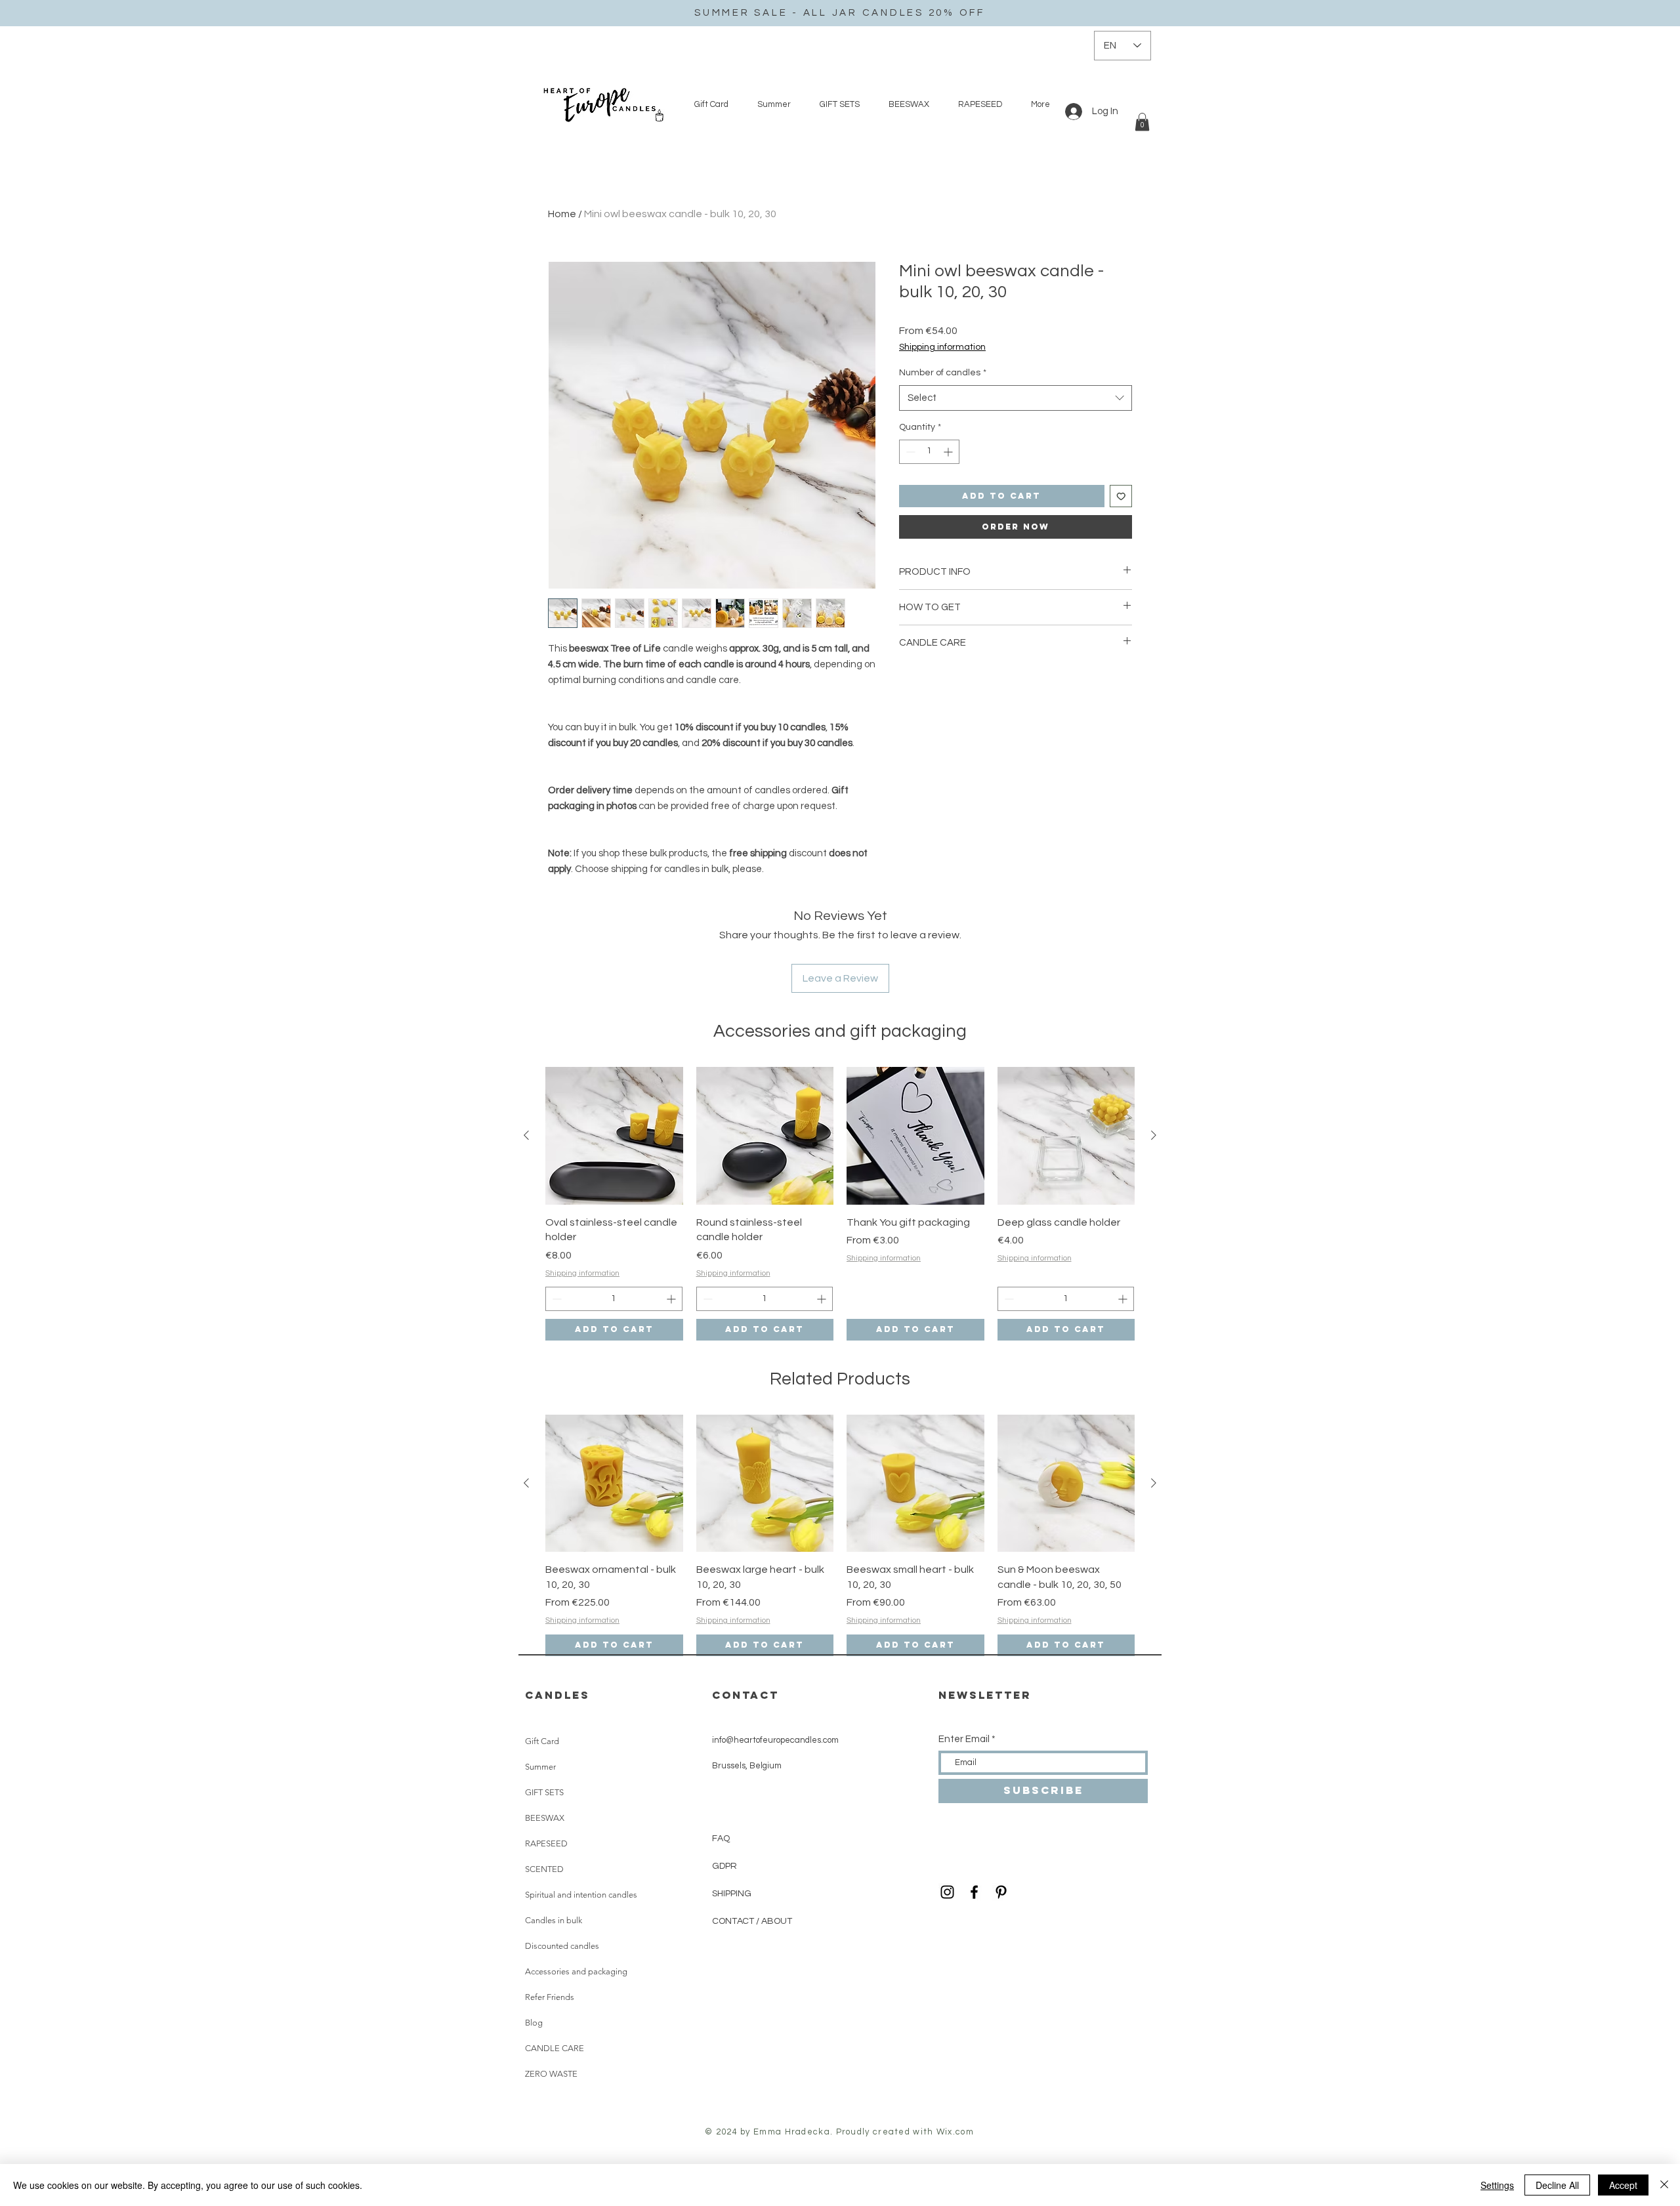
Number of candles (943, 373)
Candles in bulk (554, 1920)
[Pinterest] (1001, 1892)
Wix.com (955, 2132)
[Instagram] (947, 1892)
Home (562, 214)
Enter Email (964, 1739)
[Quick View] (614, 1136)
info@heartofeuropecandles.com (775, 1740)
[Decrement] (909, 452)
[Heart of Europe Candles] (974, 1892)
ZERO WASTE (551, 2074)
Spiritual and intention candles (581, 1895)
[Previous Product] (526, 1135)
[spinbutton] (929, 452)
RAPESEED (546, 1843)
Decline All (1557, 2185)
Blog (534, 2023)
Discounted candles (562, 1946)
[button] (1142, 122)
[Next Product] (1154, 1135)
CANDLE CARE (555, 2048)
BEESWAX (545, 1818)
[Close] (1664, 2185)
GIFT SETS (544, 1792)
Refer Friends (550, 1997)
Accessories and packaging (576, 1971)
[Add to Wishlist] (1121, 496)
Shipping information (942, 347)
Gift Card (542, 1741)
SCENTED (544, 1869)
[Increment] (949, 452)
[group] (840, 1204)
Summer (540, 1767)
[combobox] (1016, 398)
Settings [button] (1497, 2185)
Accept (1623, 2185)
